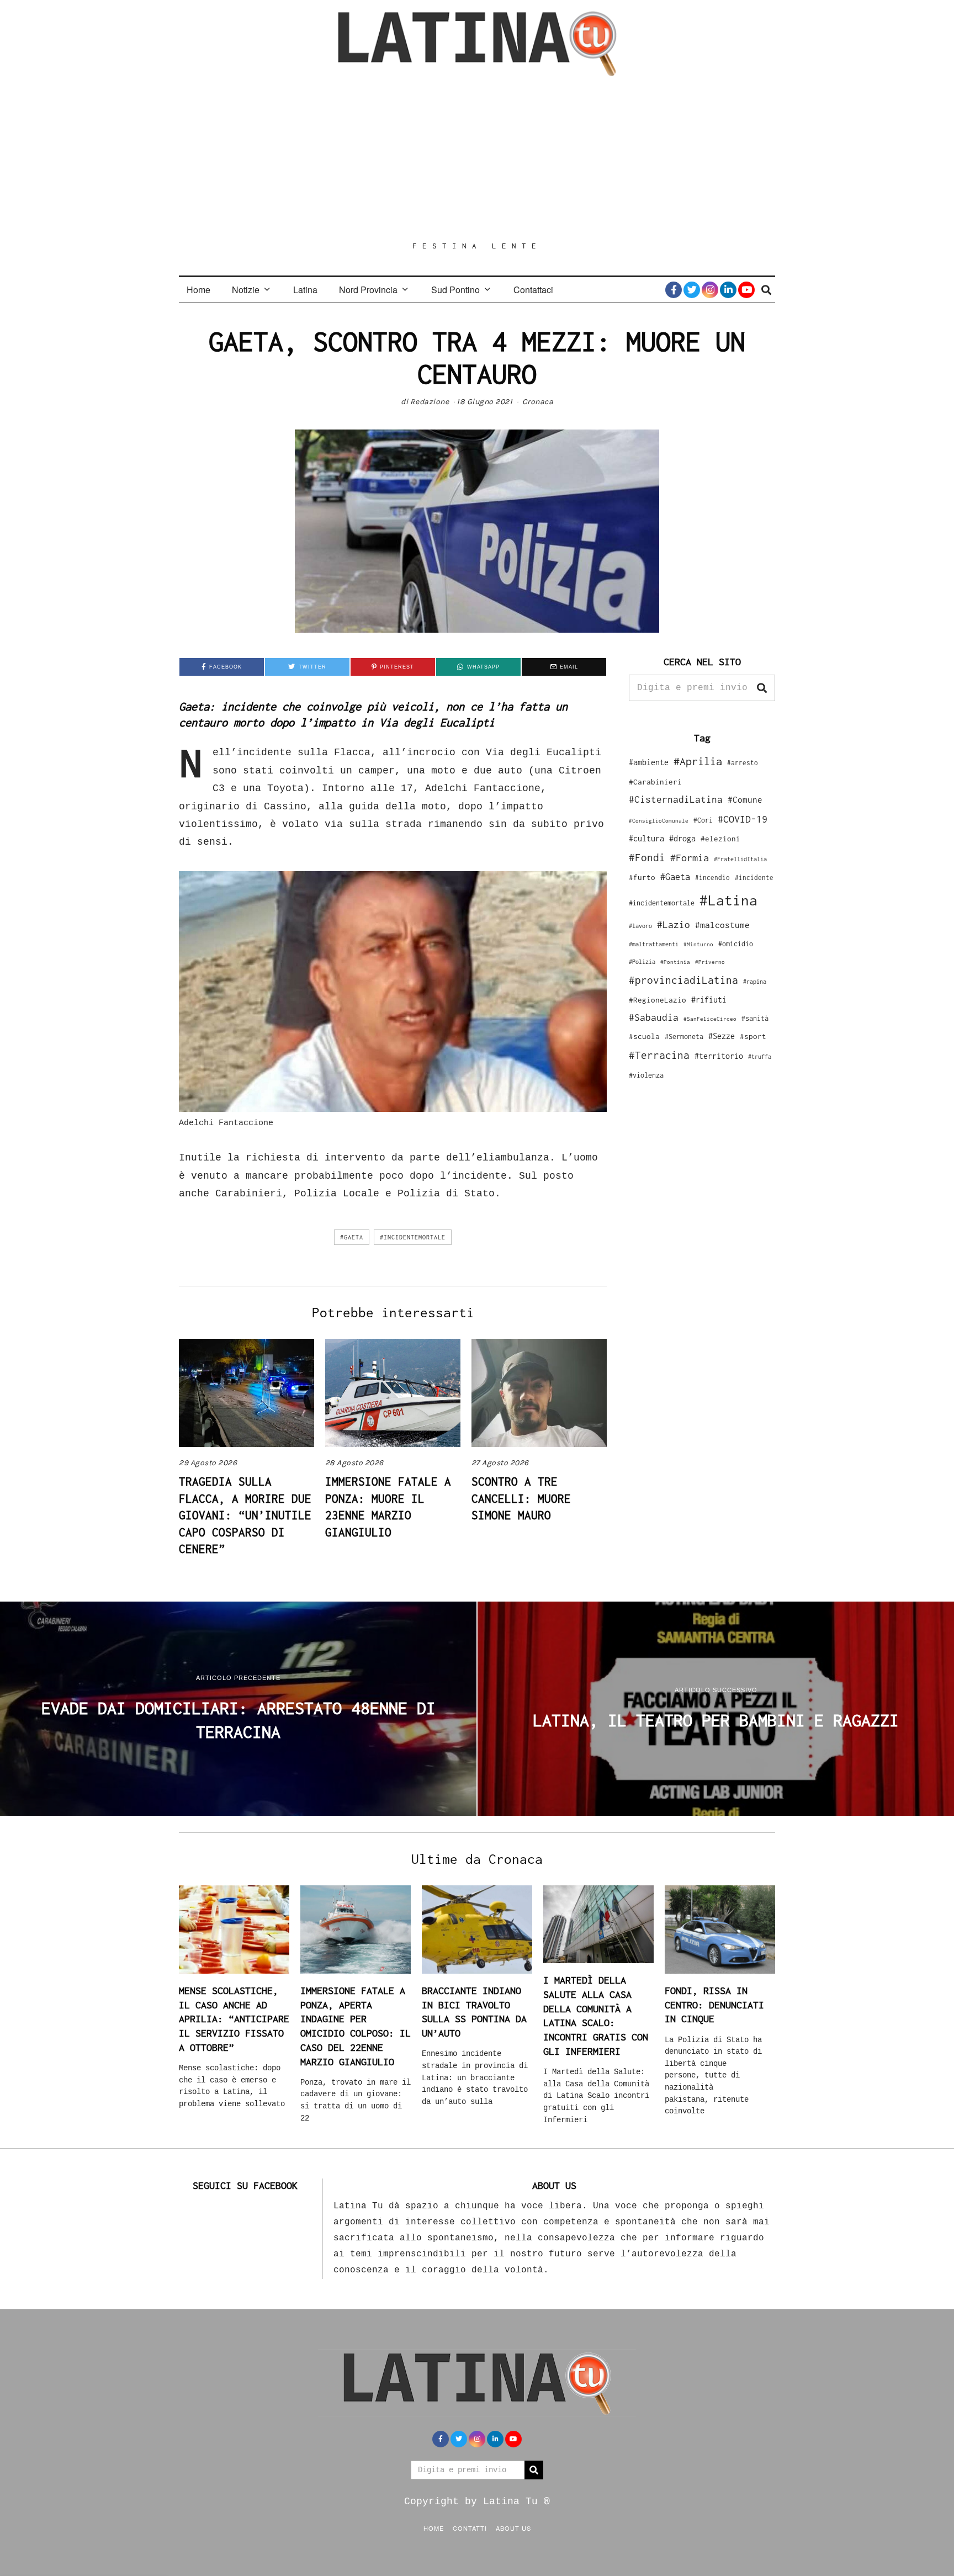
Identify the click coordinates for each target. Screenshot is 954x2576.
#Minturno (698, 944)
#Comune (745, 799)
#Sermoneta (684, 1037)
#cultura (646, 838)
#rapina (755, 982)
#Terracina (659, 1055)
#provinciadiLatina (683, 980)
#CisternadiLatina (676, 799)
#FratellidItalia (740, 859)
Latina (305, 290)
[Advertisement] (477, 158)
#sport (753, 1036)
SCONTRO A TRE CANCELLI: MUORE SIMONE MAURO (521, 1498)
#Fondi (647, 857)
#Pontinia (675, 962)
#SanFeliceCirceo (710, 1019)
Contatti (470, 2528)
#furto (642, 877)
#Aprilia (698, 761)
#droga (682, 838)
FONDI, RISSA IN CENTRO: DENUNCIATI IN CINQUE (714, 2005)
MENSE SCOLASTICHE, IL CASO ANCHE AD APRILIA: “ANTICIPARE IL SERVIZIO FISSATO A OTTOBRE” (234, 2019)
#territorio (719, 1056)
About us (513, 2528)
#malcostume (722, 925)
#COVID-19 (743, 819)
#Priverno (710, 962)
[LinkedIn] (728, 290)
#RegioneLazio (658, 1000)
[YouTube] (746, 290)
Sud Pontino (455, 290)
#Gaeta (352, 1237)
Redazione (430, 402)
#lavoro (640, 926)
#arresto (743, 763)
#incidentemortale (413, 1237)
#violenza (646, 1075)
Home (198, 290)
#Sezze (722, 1036)
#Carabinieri (655, 782)
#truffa (760, 1057)
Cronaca (538, 402)
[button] (762, 688)
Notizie (246, 290)
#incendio (712, 878)
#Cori (703, 820)
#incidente (754, 878)
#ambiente (649, 762)
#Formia (690, 858)
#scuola (644, 1036)
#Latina (728, 900)
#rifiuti (709, 1000)
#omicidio (736, 944)
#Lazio (674, 925)
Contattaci (533, 290)
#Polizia (642, 962)
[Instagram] (710, 290)
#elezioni (720, 839)
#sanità (755, 1018)
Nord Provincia (368, 290)
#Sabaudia (654, 1017)
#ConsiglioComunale (659, 821)
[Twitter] (692, 290)
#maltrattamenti (654, 944)
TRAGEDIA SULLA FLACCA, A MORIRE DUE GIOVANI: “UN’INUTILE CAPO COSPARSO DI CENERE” (245, 1515)
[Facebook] (674, 290)
